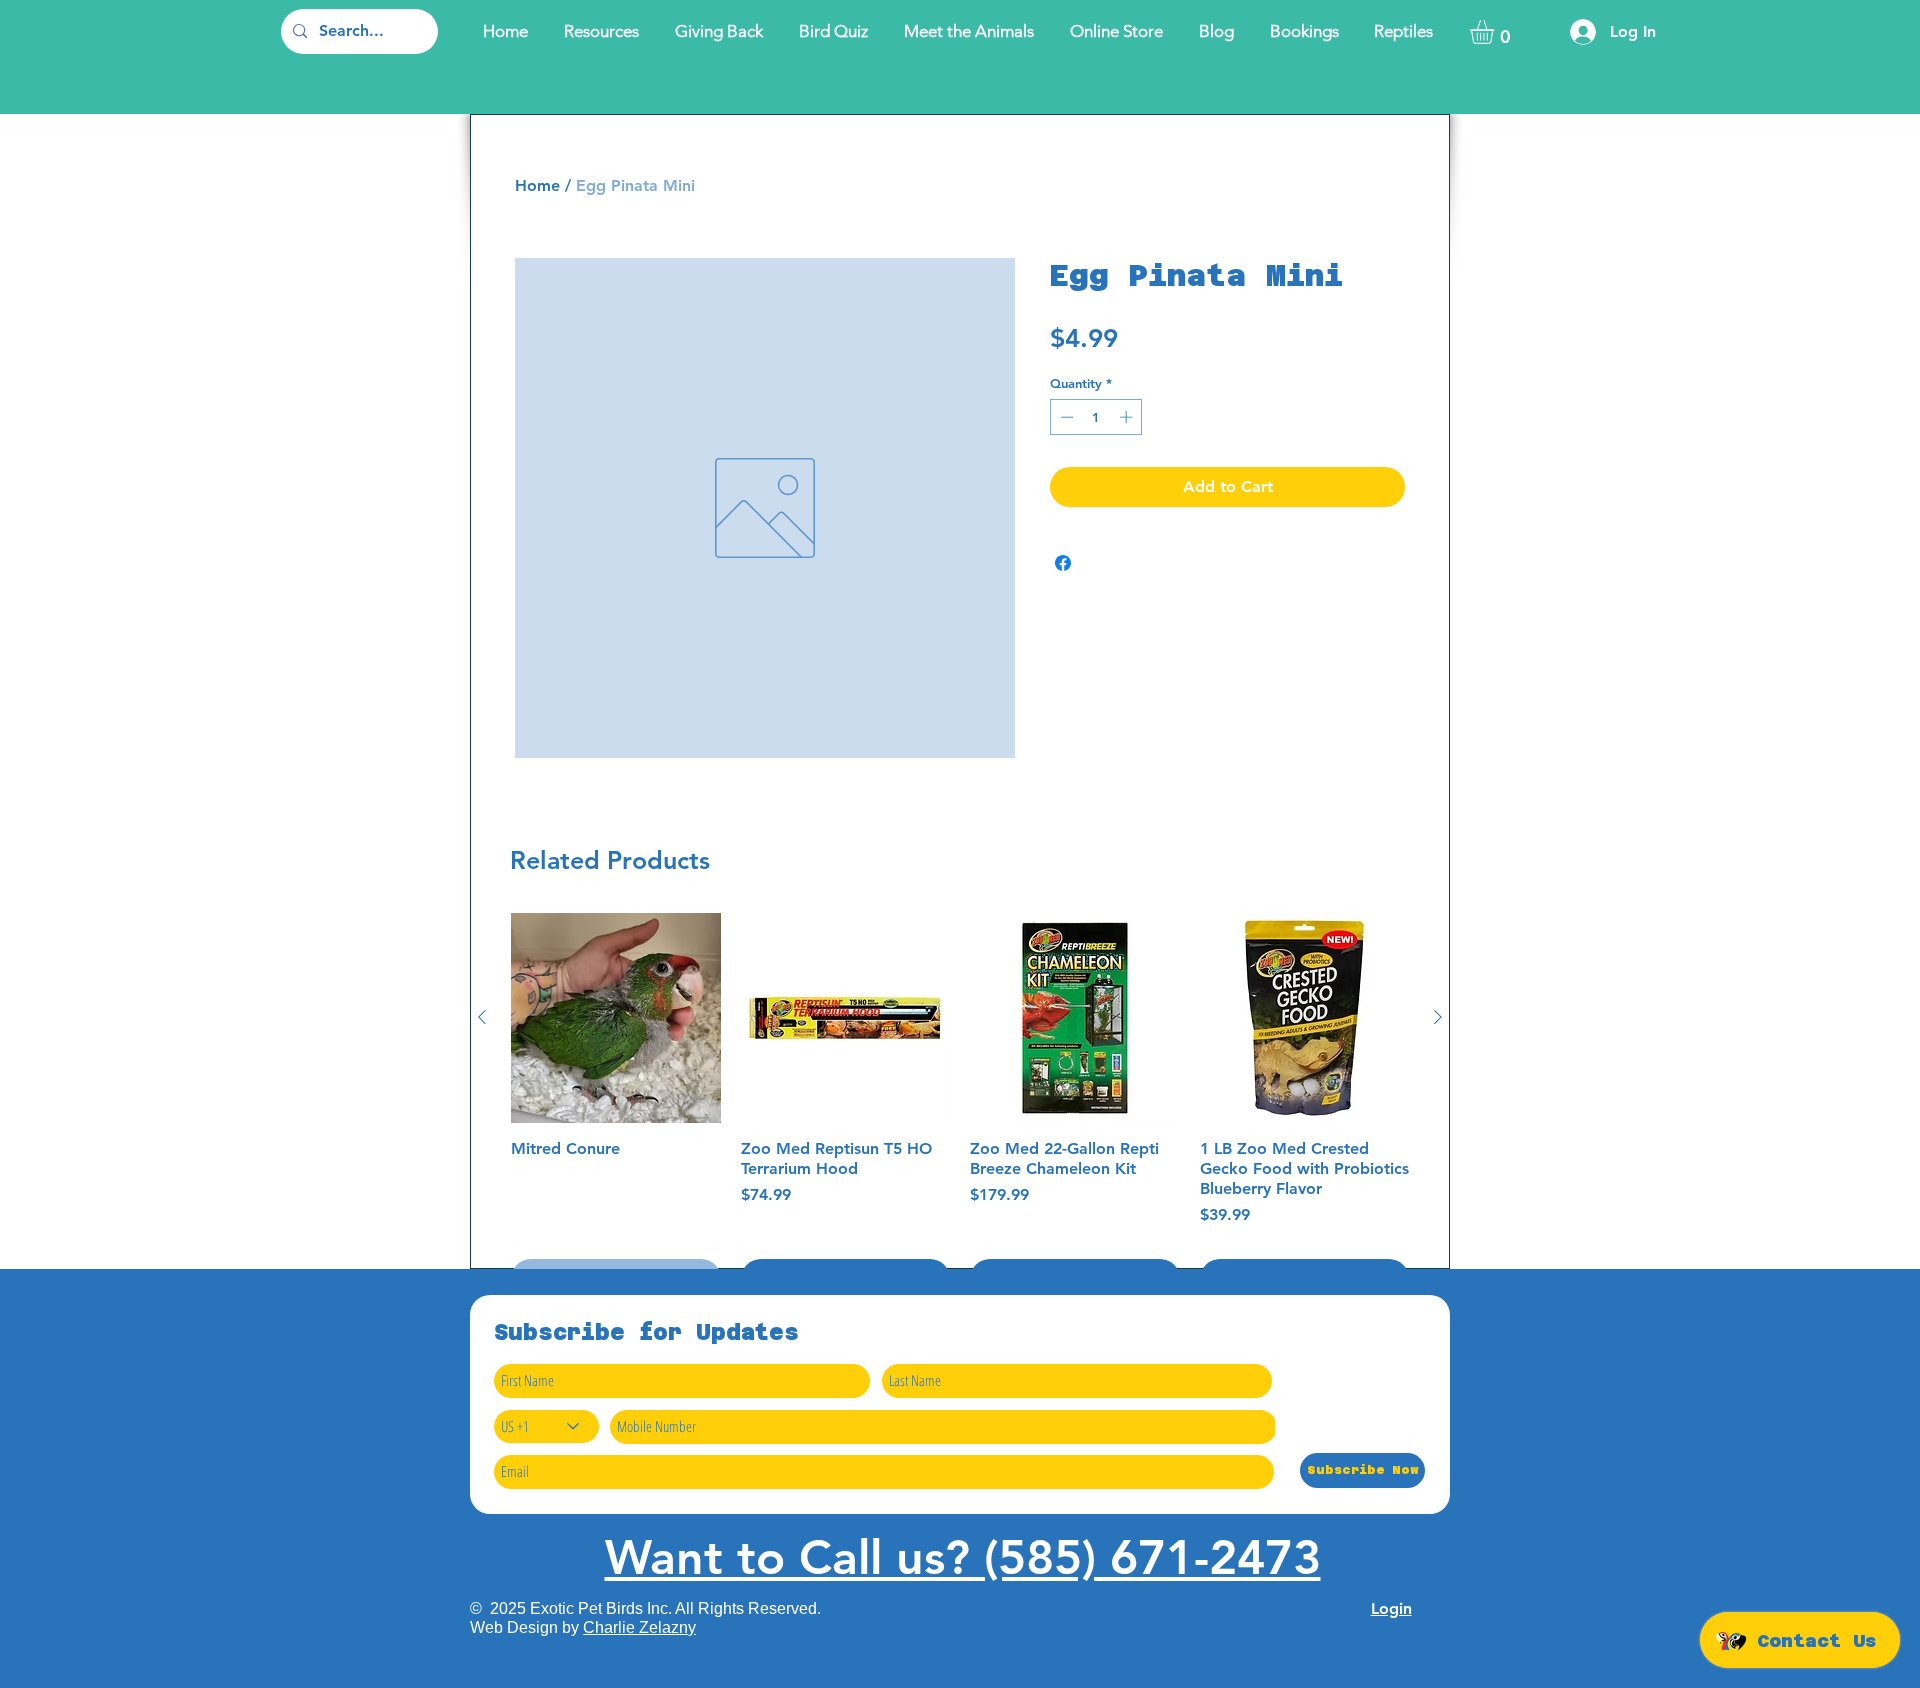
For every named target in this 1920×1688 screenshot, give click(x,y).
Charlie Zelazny (639, 1627)
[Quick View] (616, 1018)
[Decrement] (1065, 417)
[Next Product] (1438, 1017)
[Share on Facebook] (1063, 563)
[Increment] (1128, 417)
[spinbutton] (1096, 417)
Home (537, 185)
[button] (1496, 32)
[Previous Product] (482, 1017)
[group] (960, 1106)
